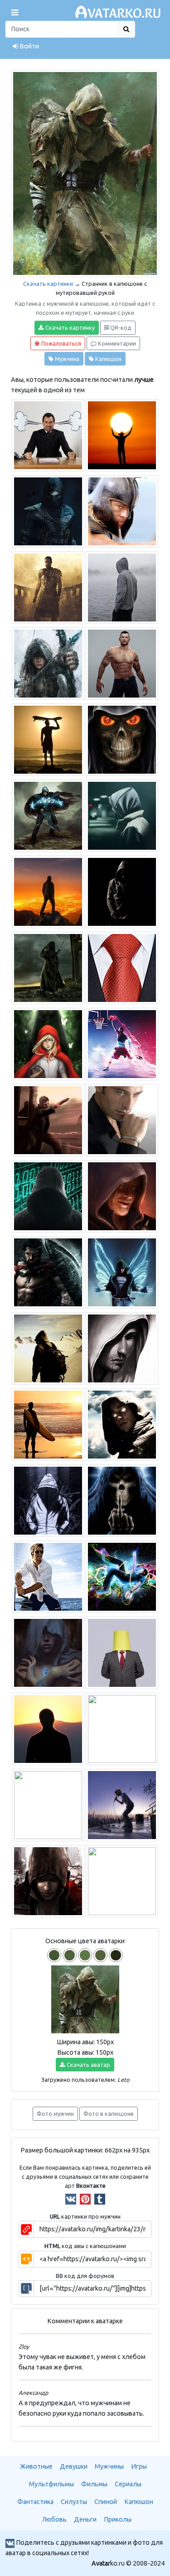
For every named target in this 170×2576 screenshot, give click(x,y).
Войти (29, 46)
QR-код (120, 327)
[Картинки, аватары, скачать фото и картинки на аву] (119, 12)
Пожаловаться (61, 343)
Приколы (118, 2519)
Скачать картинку (69, 327)
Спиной (106, 2502)
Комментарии (116, 343)
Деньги (85, 2519)
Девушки (74, 2466)
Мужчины (109, 2466)
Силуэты (74, 2502)
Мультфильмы (51, 2484)
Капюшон (108, 359)
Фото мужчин (55, 2114)
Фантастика (35, 2502)
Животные (36, 2466)
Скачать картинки (48, 284)
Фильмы (94, 2484)
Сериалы (128, 2484)
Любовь (54, 2519)
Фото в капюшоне (109, 2114)
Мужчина (66, 359)
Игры (139, 2466)
